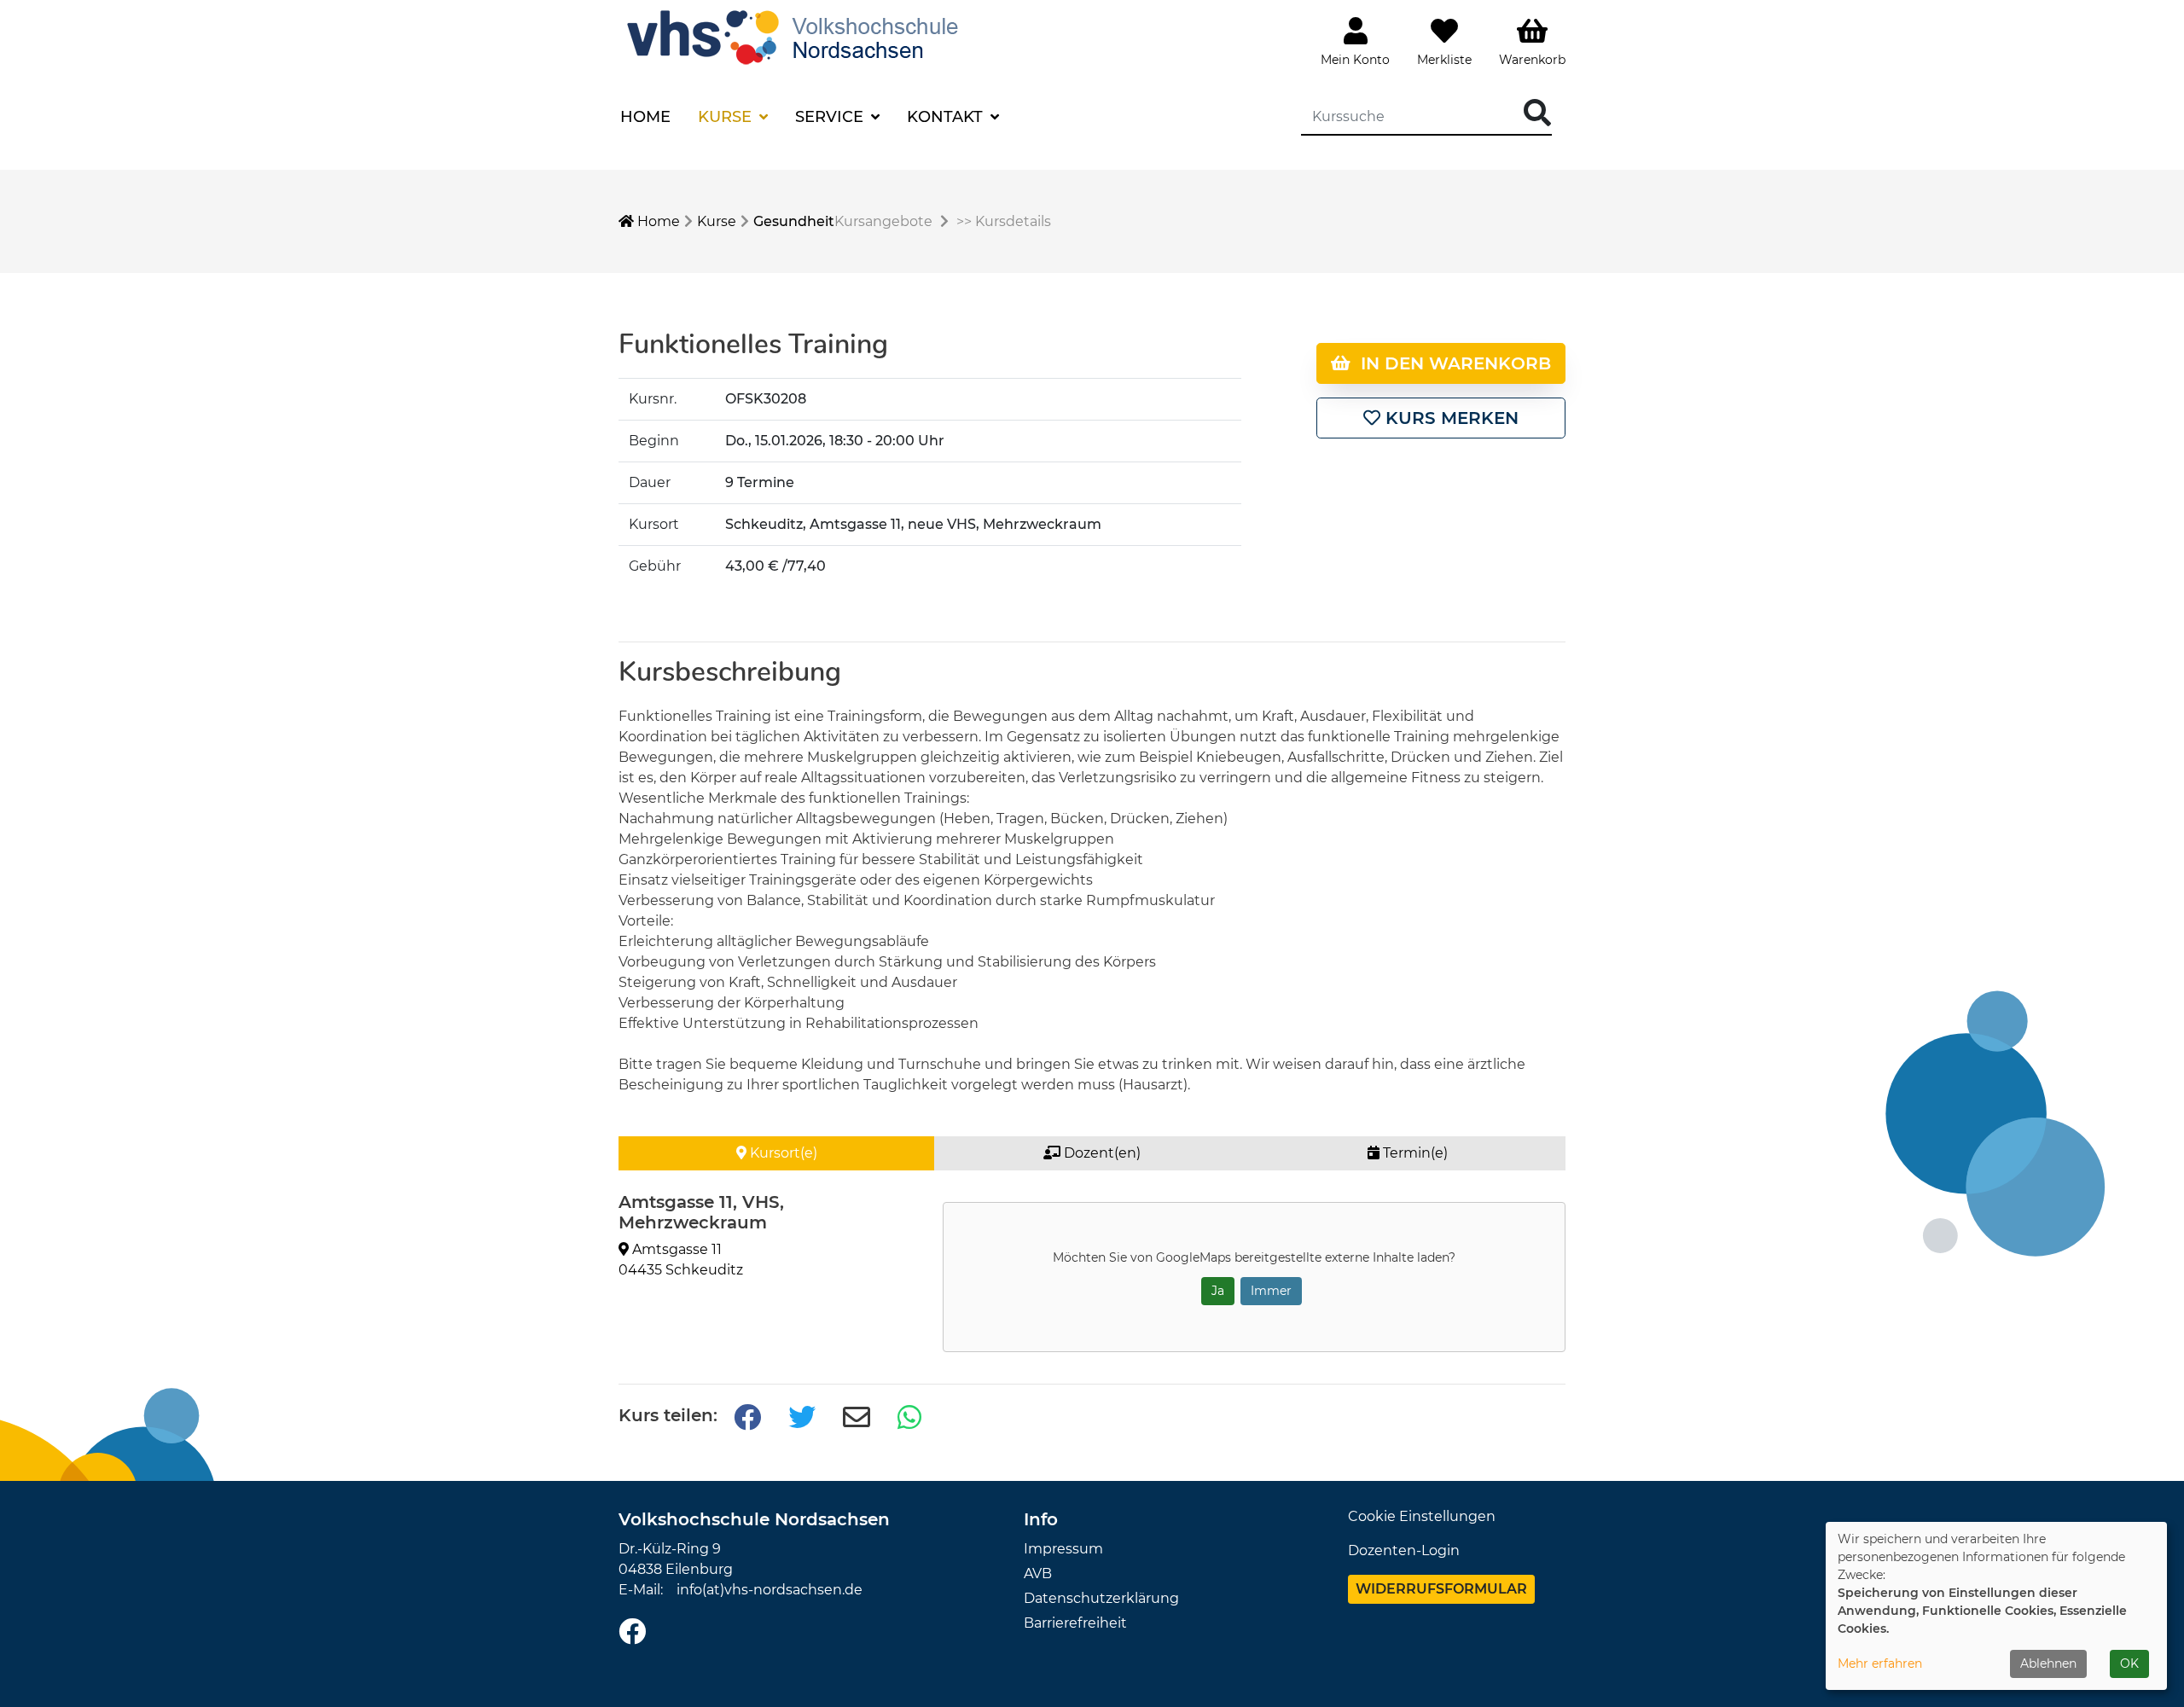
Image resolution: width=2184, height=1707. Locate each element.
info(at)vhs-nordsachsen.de (770, 1590)
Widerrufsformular (1441, 1589)
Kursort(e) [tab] (782, 1153)
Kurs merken (1449, 418)
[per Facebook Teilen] (747, 1418)
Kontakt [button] (947, 117)
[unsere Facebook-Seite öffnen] (632, 1632)
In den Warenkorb (1451, 363)
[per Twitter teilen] (802, 1418)
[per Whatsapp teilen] (911, 1418)
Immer (1271, 1291)
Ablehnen (2048, 1663)
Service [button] (831, 117)
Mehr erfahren (1880, 1663)
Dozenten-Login (1404, 1550)
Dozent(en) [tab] (1101, 1153)
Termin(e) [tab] (1414, 1153)
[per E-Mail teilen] (857, 1418)
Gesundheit (794, 221)
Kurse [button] (727, 117)
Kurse (717, 221)
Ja (1218, 1291)
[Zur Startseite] (797, 35)
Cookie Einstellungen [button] (1422, 1516)
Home (645, 117)
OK (2129, 1663)
